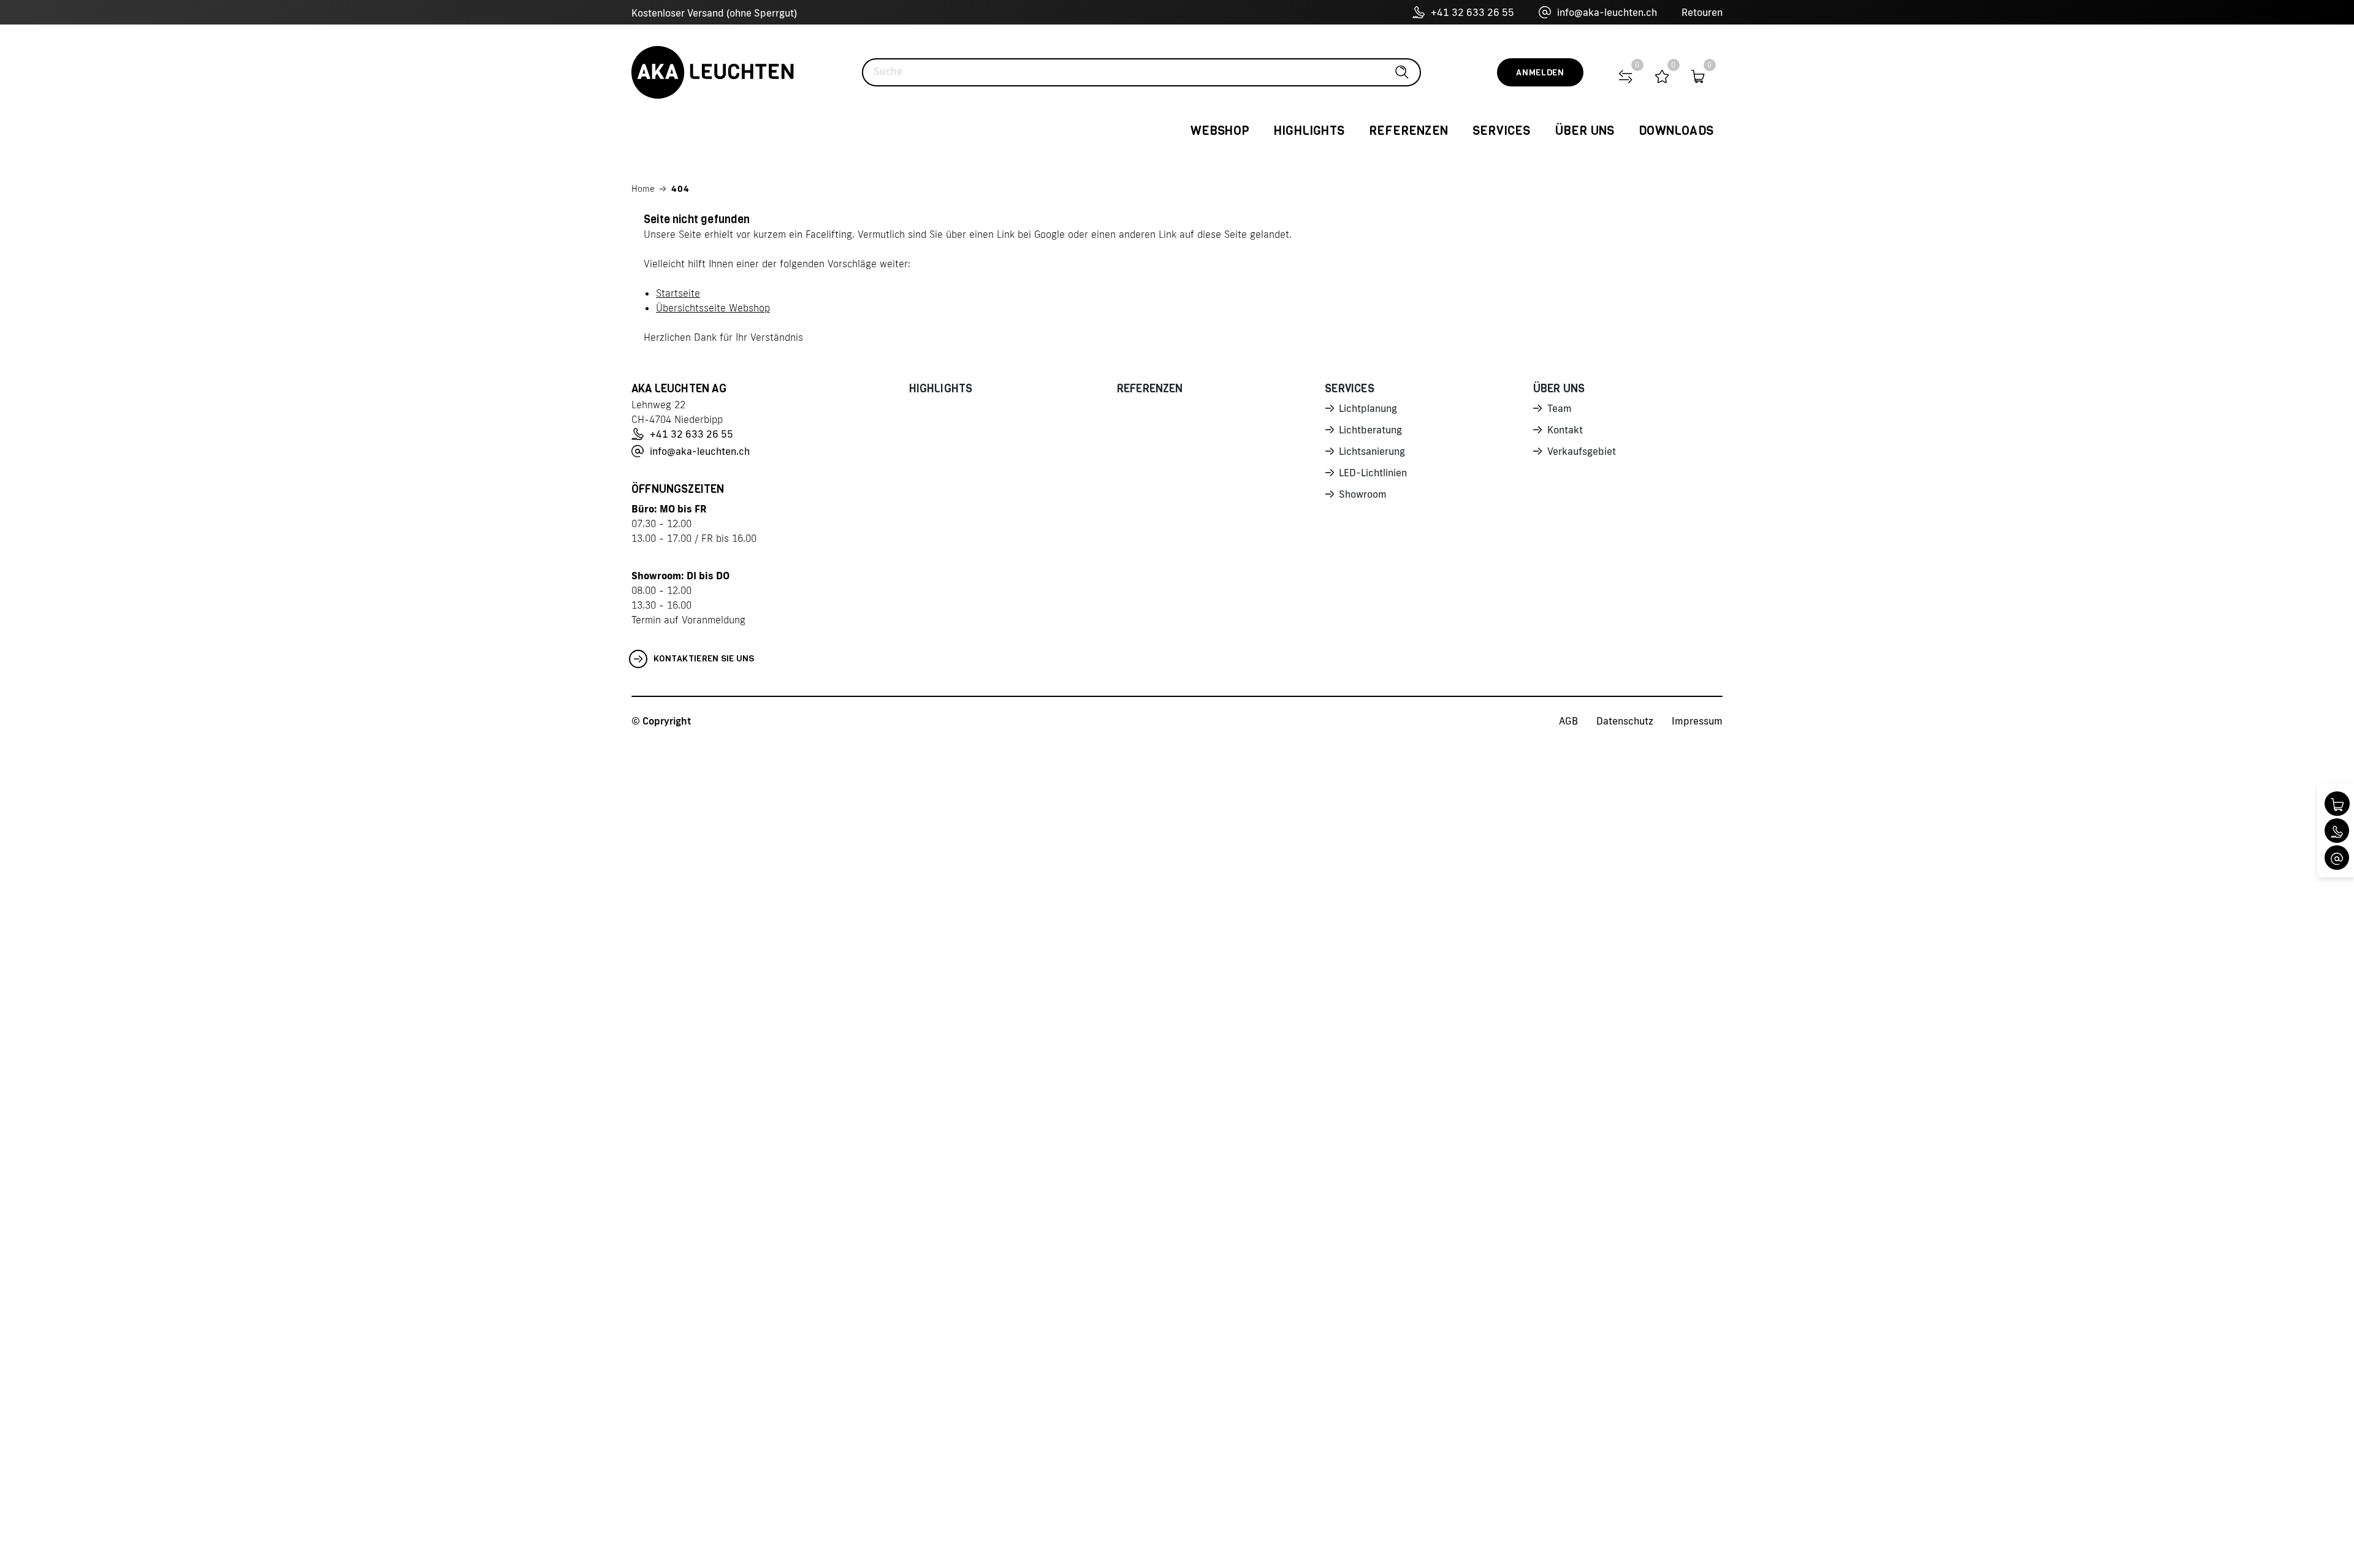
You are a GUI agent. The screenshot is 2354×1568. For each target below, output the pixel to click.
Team (1560, 408)
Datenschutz (1625, 721)
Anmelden (1540, 73)
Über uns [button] (1585, 131)
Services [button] (1502, 131)
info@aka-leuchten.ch (1607, 12)
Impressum (1697, 721)
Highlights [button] (1309, 131)
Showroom (1363, 494)
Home (643, 189)
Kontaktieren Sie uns (704, 659)
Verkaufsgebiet (1582, 451)
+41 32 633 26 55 (1472, 12)
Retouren (1702, 12)
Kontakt (1565, 430)
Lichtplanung (1368, 408)
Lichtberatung (1370, 430)
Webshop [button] (1220, 131)
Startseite (678, 293)
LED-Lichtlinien (1373, 473)
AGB (1568, 721)
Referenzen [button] (1408, 131)
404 (680, 189)
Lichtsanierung (1372, 451)
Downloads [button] (1676, 131)
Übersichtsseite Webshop (713, 308)
